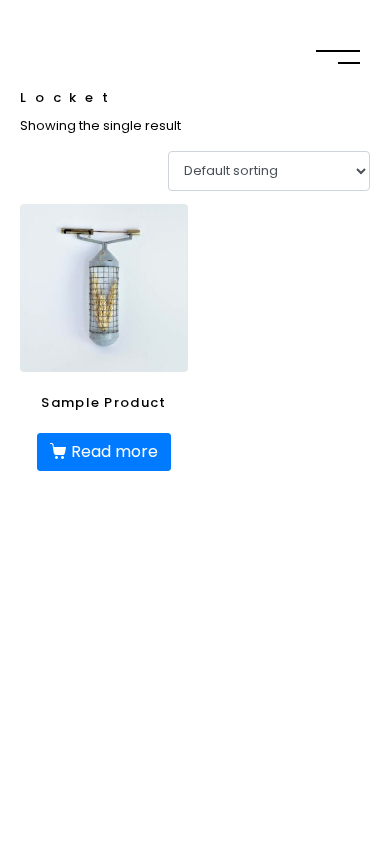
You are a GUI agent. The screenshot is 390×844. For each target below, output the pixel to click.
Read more (114, 451)
